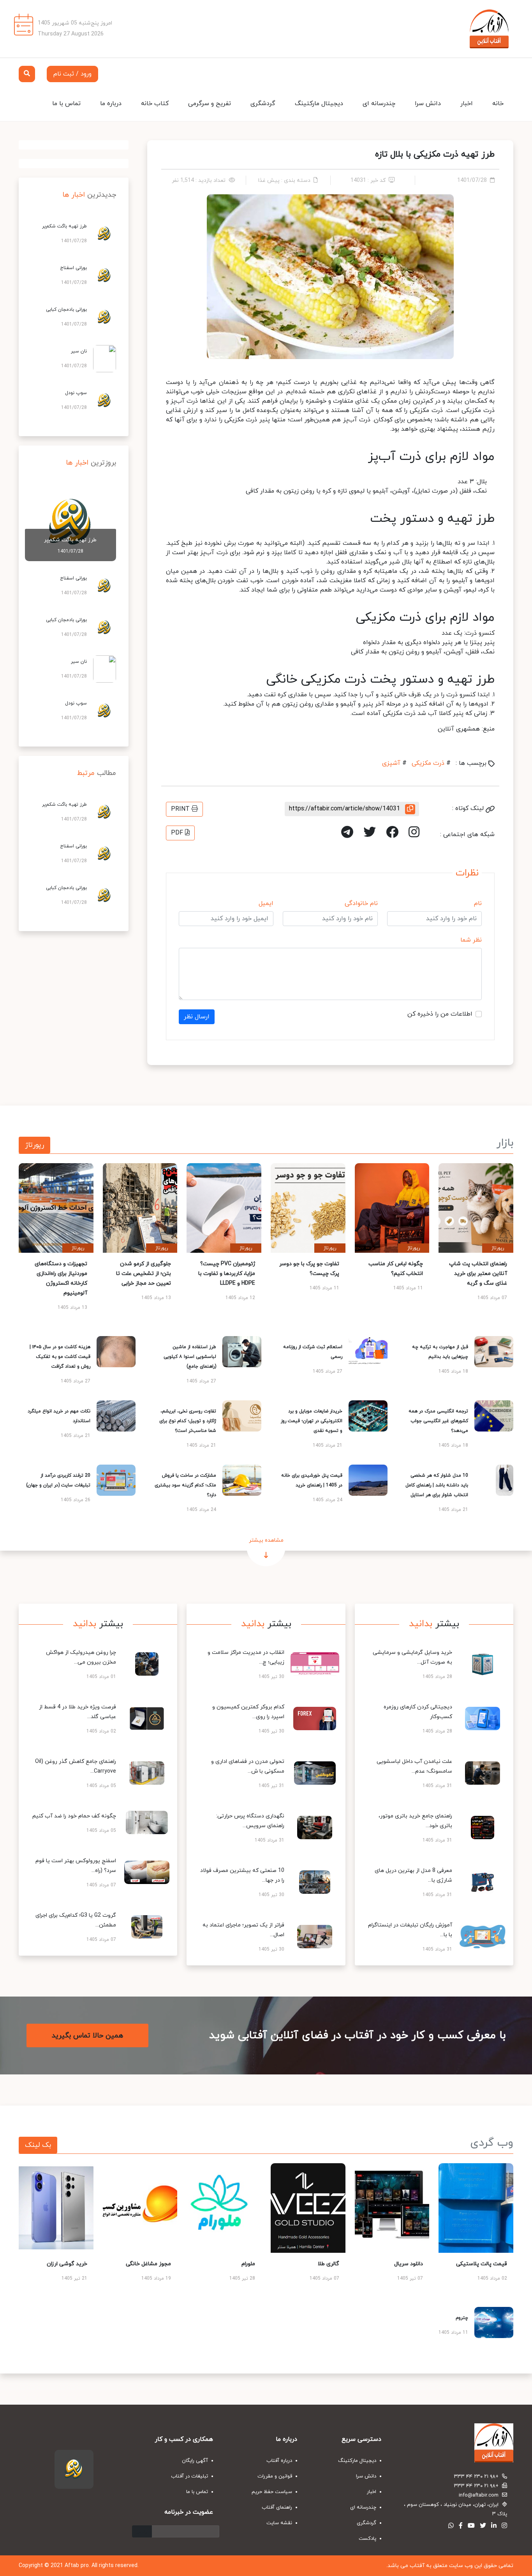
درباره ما (111, 104)
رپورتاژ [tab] (34, 1145)
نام (478, 903)
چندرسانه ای (379, 104)
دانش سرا (428, 104)
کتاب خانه (155, 104)
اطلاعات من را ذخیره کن (440, 1014)
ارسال (142, 2531)
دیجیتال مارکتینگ (319, 104)
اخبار (467, 104)
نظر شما (471, 940)
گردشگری (263, 104)
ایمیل (266, 903)
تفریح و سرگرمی (210, 104)
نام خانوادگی (361, 903)
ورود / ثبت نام (72, 74)
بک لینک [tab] (38, 2145)
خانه (498, 104)
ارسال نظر (197, 1017)
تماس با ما (66, 104)
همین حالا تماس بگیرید (87, 2035)
